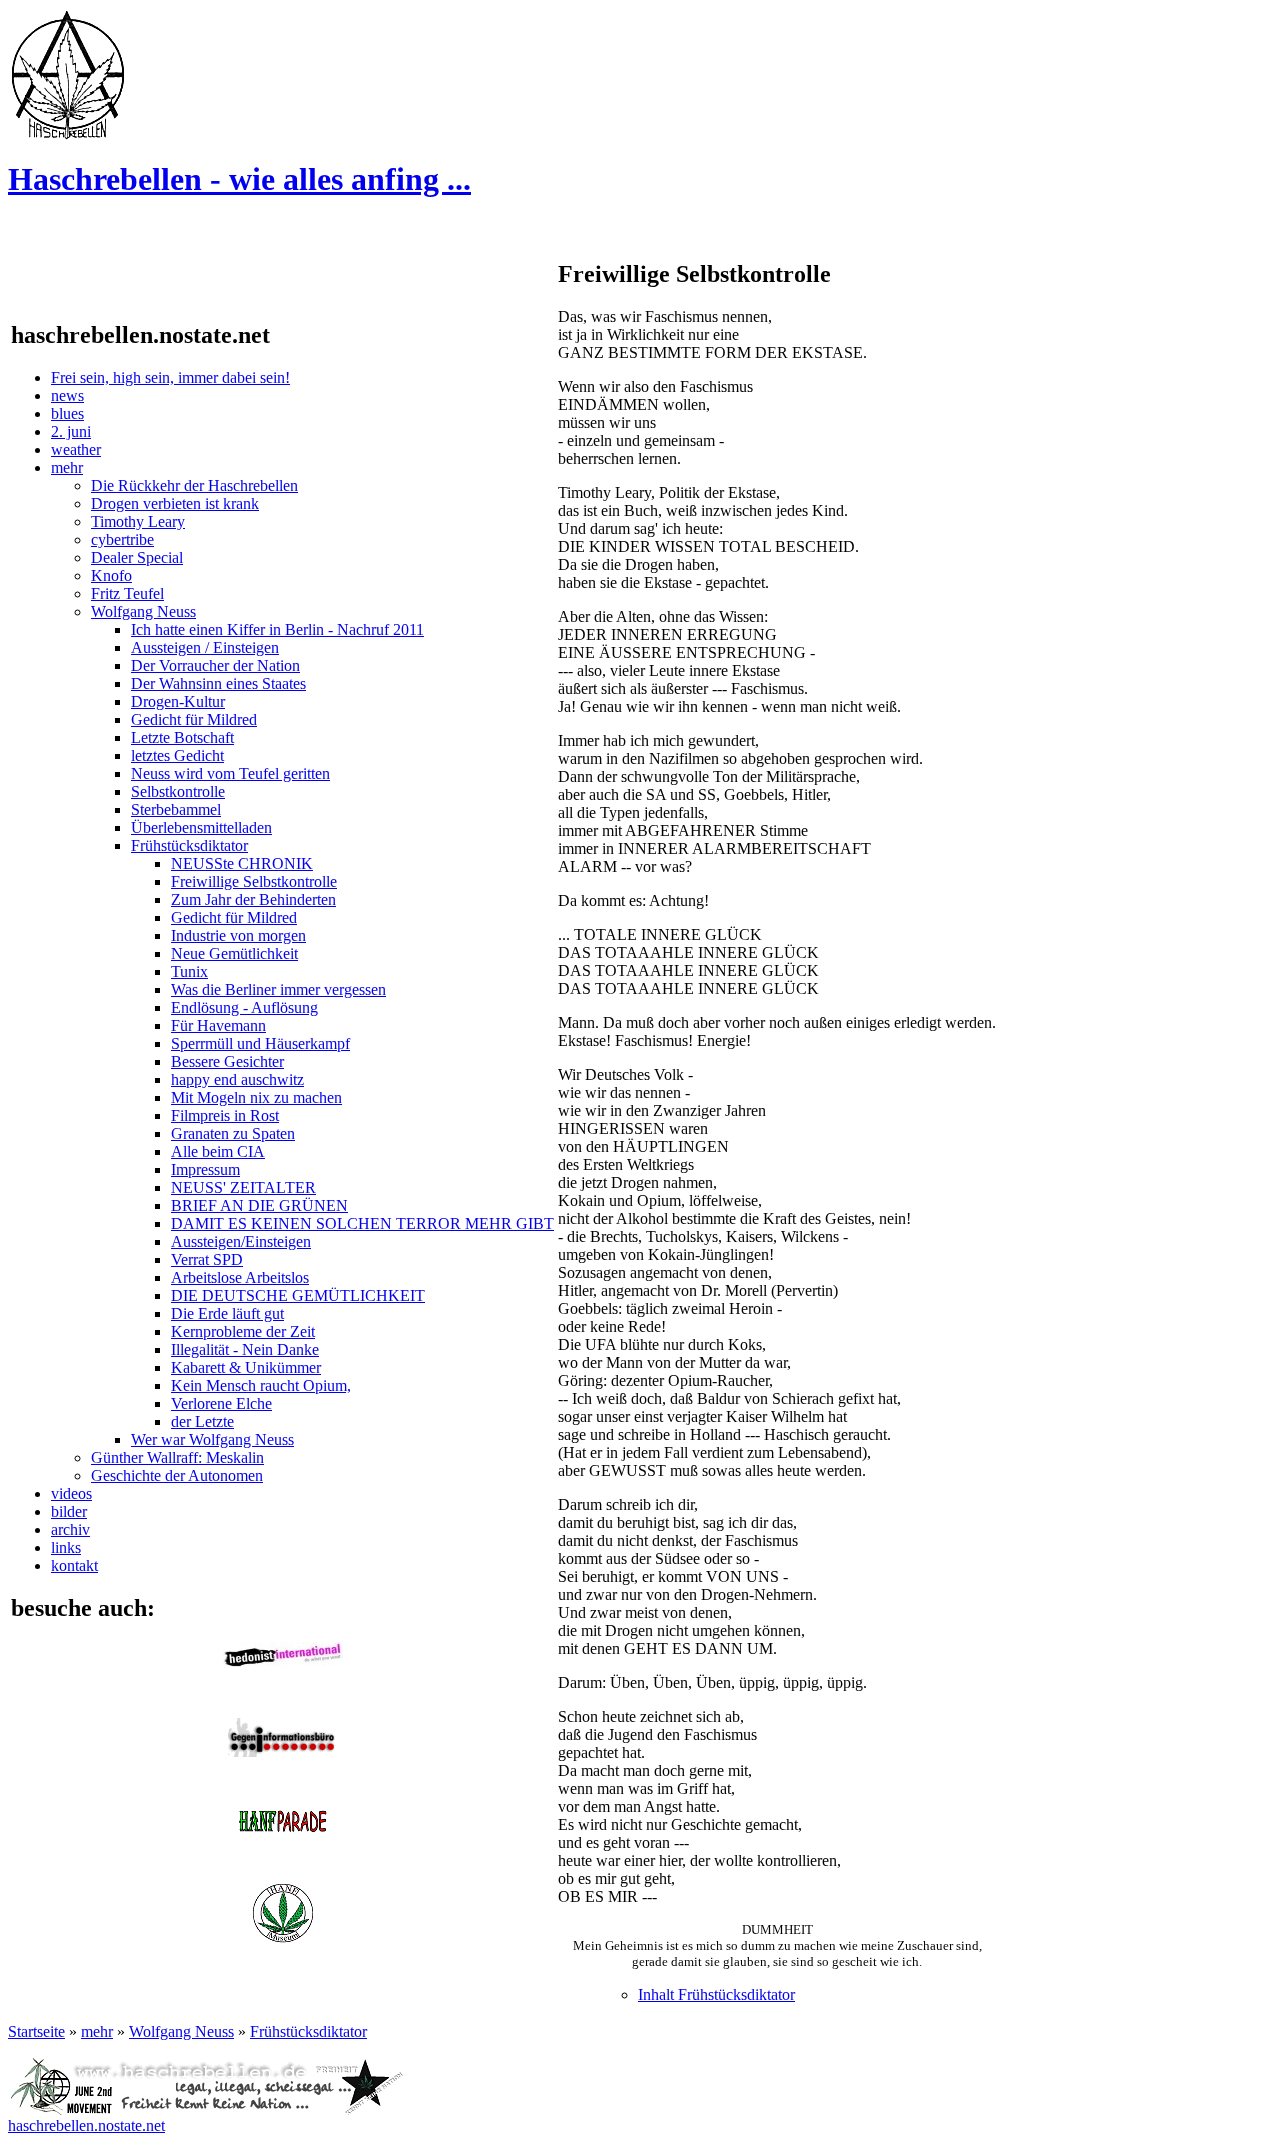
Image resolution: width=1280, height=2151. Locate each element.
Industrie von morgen (238, 935)
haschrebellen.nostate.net (86, 2125)
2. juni (71, 431)
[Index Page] (68, 134)
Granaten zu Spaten (233, 1133)
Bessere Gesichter (227, 1061)
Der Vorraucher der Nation (215, 665)
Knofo (111, 575)
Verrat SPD (207, 1259)
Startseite (36, 2031)
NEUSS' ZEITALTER (243, 1187)
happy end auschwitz (237, 1079)
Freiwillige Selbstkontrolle (254, 881)
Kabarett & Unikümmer (246, 1367)
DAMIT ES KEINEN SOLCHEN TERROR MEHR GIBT (362, 1223)
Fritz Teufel (127, 593)
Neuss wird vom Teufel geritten (230, 773)
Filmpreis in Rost (225, 1115)
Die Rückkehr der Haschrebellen (194, 485)
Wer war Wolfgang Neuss (212, 1439)
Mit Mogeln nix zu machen (256, 1097)
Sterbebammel (176, 809)
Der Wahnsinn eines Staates (218, 683)
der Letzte (202, 1421)
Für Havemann (218, 1025)
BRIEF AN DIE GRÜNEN (259, 1205)
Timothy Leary (138, 521)
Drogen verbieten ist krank (175, 503)
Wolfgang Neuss (143, 611)
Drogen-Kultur (178, 701)
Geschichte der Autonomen (177, 1475)
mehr (67, 467)
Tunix (189, 971)
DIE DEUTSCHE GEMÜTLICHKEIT (298, 1295)
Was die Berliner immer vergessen (278, 989)
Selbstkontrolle (178, 791)
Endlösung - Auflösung (244, 1007)
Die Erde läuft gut (227, 1313)
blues (67, 413)
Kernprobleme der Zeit (243, 1331)
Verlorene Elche (221, 1403)
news (67, 395)
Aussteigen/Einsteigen (241, 1241)
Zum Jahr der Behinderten (253, 899)
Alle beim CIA (218, 1151)
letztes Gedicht (177, 755)
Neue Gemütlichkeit (234, 953)
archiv (70, 1529)
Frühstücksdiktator (189, 845)
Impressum (205, 1169)
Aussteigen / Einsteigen (205, 647)
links (66, 1547)
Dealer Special (137, 557)
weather (76, 449)
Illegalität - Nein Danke (245, 1349)
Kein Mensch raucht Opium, (261, 1385)
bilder (69, 1511)
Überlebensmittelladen (201, 827)
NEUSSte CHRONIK (242, 863)
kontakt (74, 1565)
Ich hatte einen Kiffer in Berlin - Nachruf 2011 (277, 629)
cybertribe (122, 539)
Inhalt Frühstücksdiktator (716, 1994)
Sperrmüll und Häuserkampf (260, 1043)
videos (71, 1493)
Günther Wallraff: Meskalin (177, 1457)
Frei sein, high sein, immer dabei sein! (170, 377)
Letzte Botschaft (182, 737)
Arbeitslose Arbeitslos (240, 1277)
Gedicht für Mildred (194, 719)
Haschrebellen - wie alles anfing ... (239, 179)
